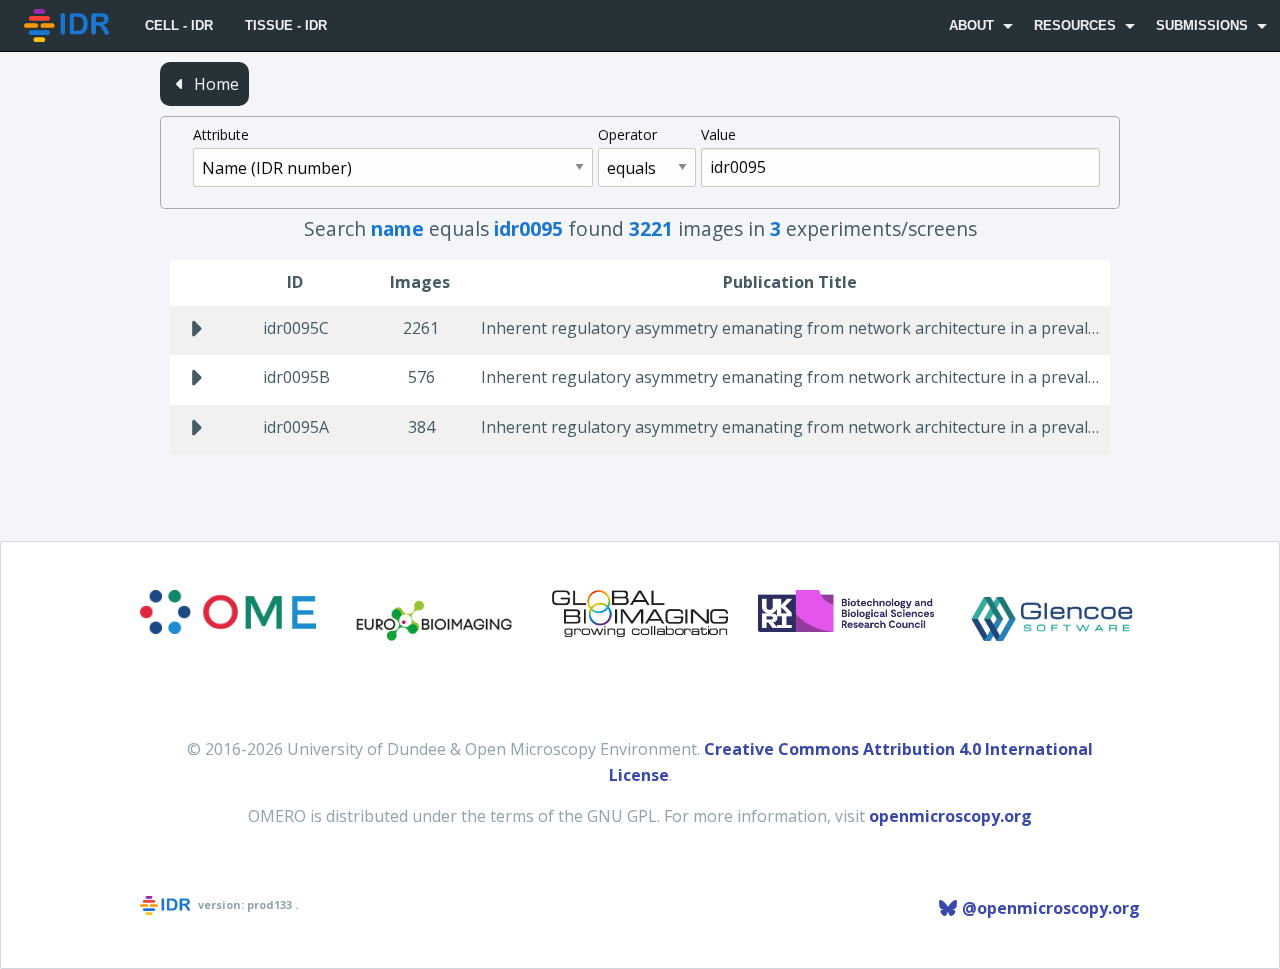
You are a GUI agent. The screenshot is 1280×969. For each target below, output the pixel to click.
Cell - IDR (179, 25)
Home (214, 84)
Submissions (1202, 25)
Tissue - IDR (286, 25)
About (971, 25)
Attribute (221, 134)
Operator (627, 134)
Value (718, 134)
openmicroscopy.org (950, 816)
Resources (1075, 25)
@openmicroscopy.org (1049, 908)
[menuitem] (68, 25)
